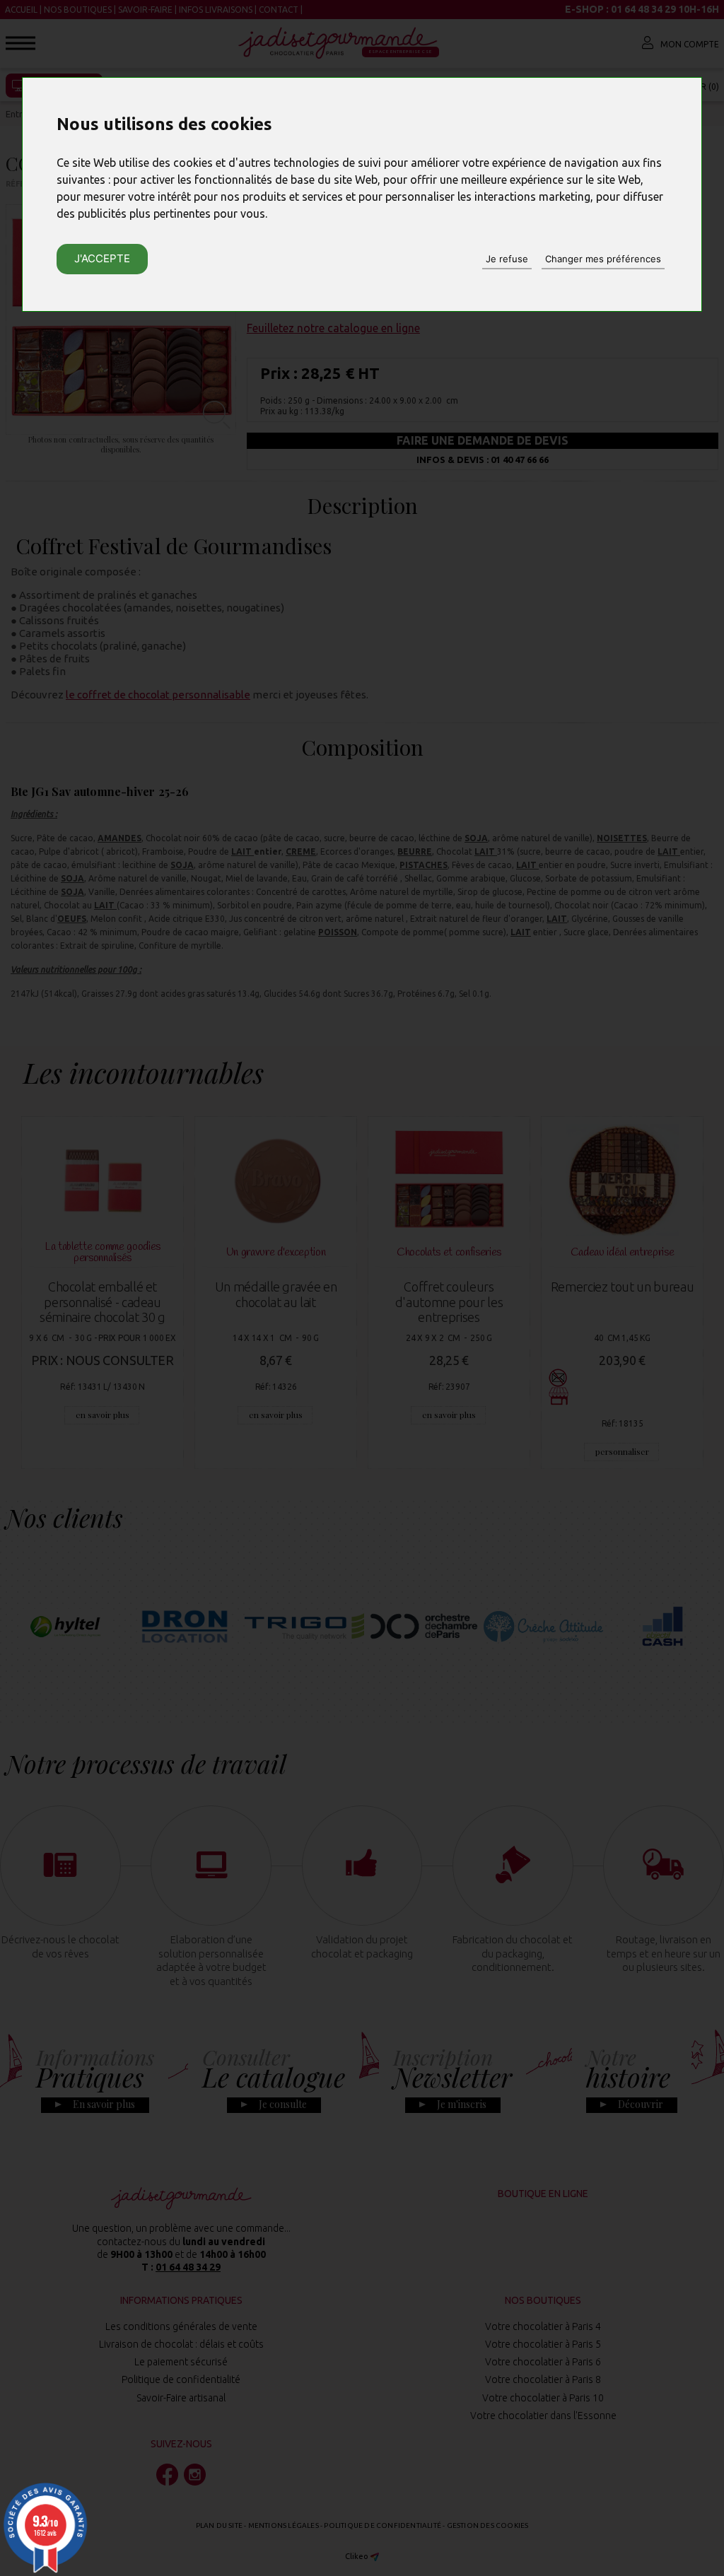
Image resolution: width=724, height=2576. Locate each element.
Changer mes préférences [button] (603, 259)
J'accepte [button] (102, 258)
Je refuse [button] (507, 259)
